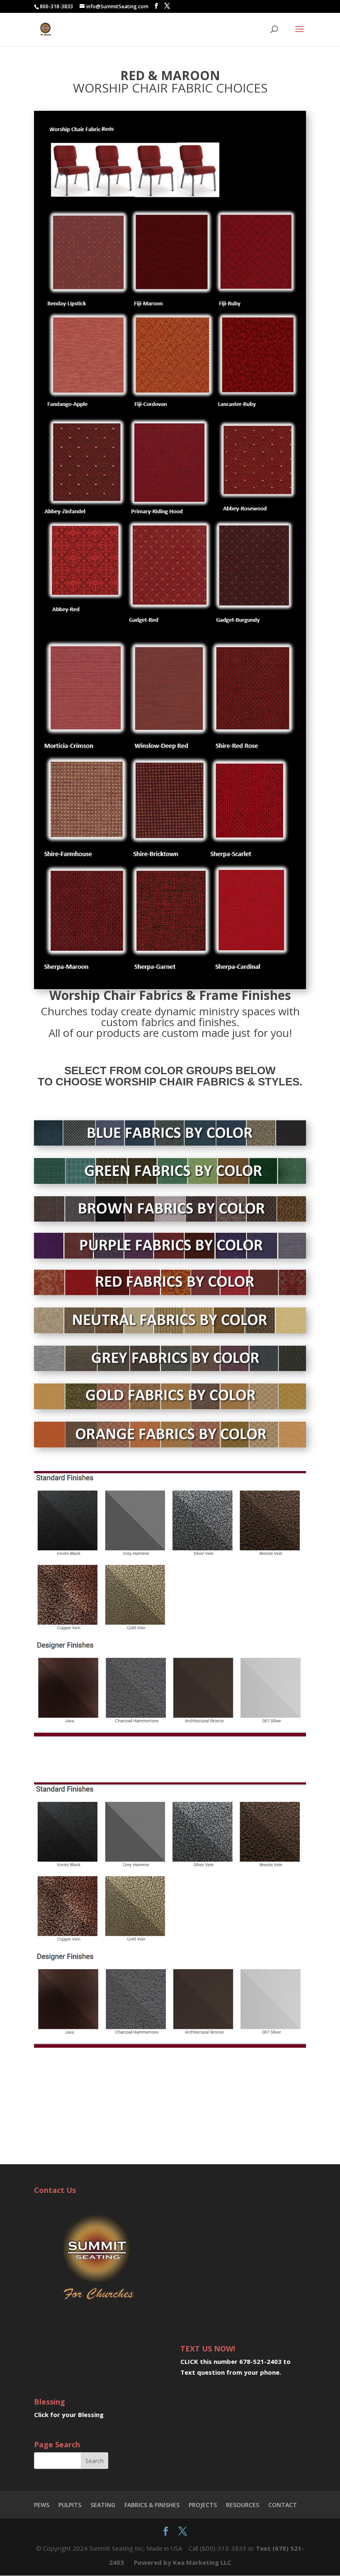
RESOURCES (243, 2505)
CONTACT (283, 2505)
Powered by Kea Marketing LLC (183, 2562)
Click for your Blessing (69, 2415)
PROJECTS (203, 2505)
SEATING (103, 2505)
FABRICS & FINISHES (152, 2505)
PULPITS (70, 2505)
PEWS (42, 2505)
